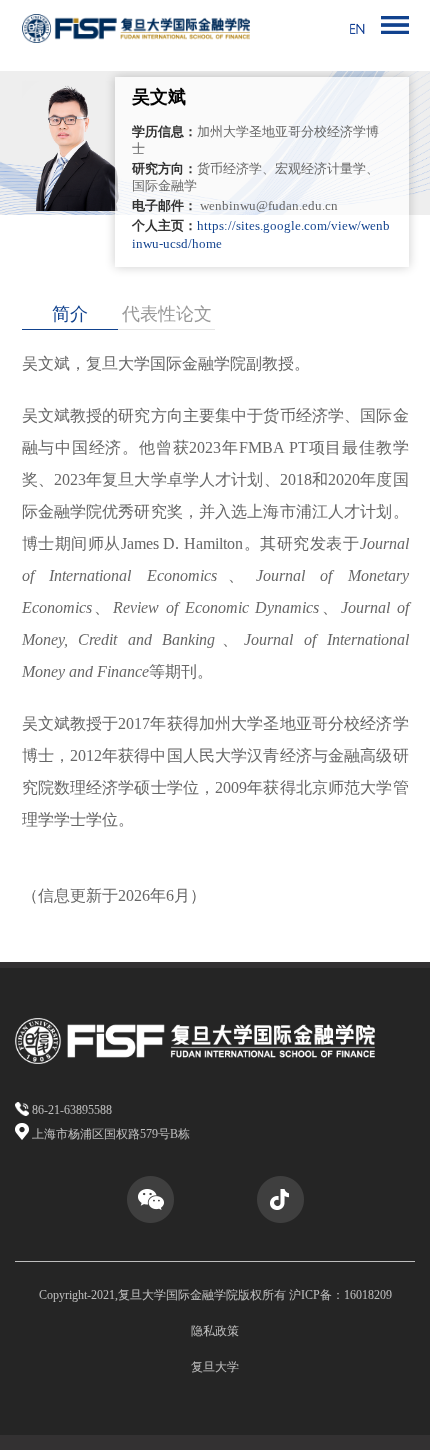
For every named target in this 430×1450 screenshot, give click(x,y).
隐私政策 (215, 1331)
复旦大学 (215, 1367)
